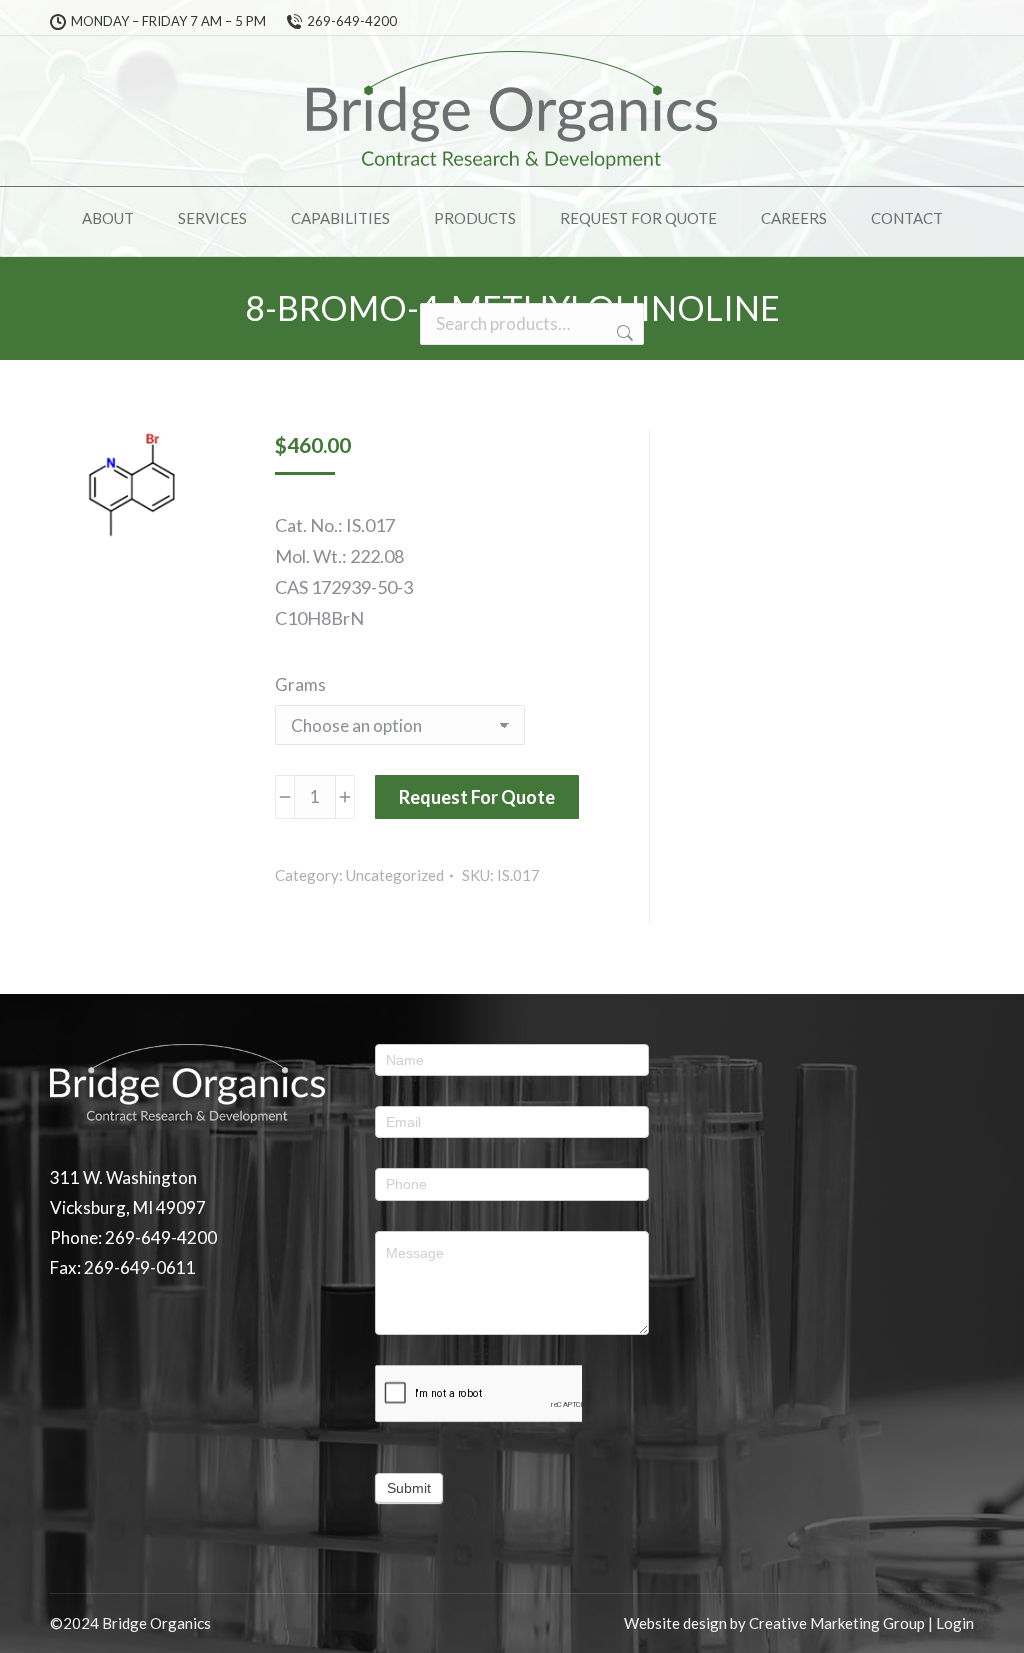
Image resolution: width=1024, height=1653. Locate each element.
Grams (300, 684)
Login (955, 1623)
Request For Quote (477, 797)
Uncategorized (395, 875)
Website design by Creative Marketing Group (774, 1623)
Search (623, 333)
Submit (409, 1488)
